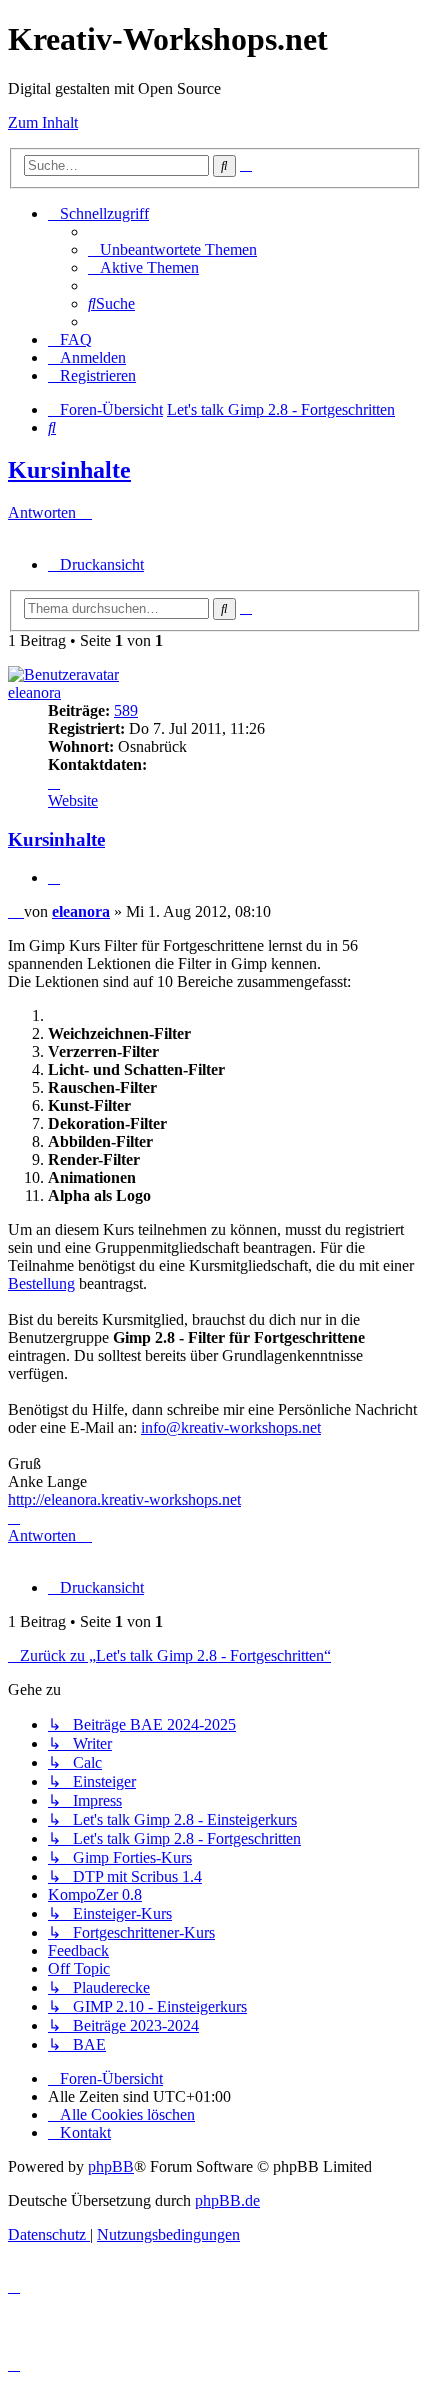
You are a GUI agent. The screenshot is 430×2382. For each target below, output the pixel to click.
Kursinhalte (69, 470)
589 (126, 710)
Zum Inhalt (43, 122)
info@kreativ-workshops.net (231, 1427)
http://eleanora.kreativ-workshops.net (124, 1499)
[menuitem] (172, 249)
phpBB (111, 2166)
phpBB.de (227, 2200)
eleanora (34, 692)
